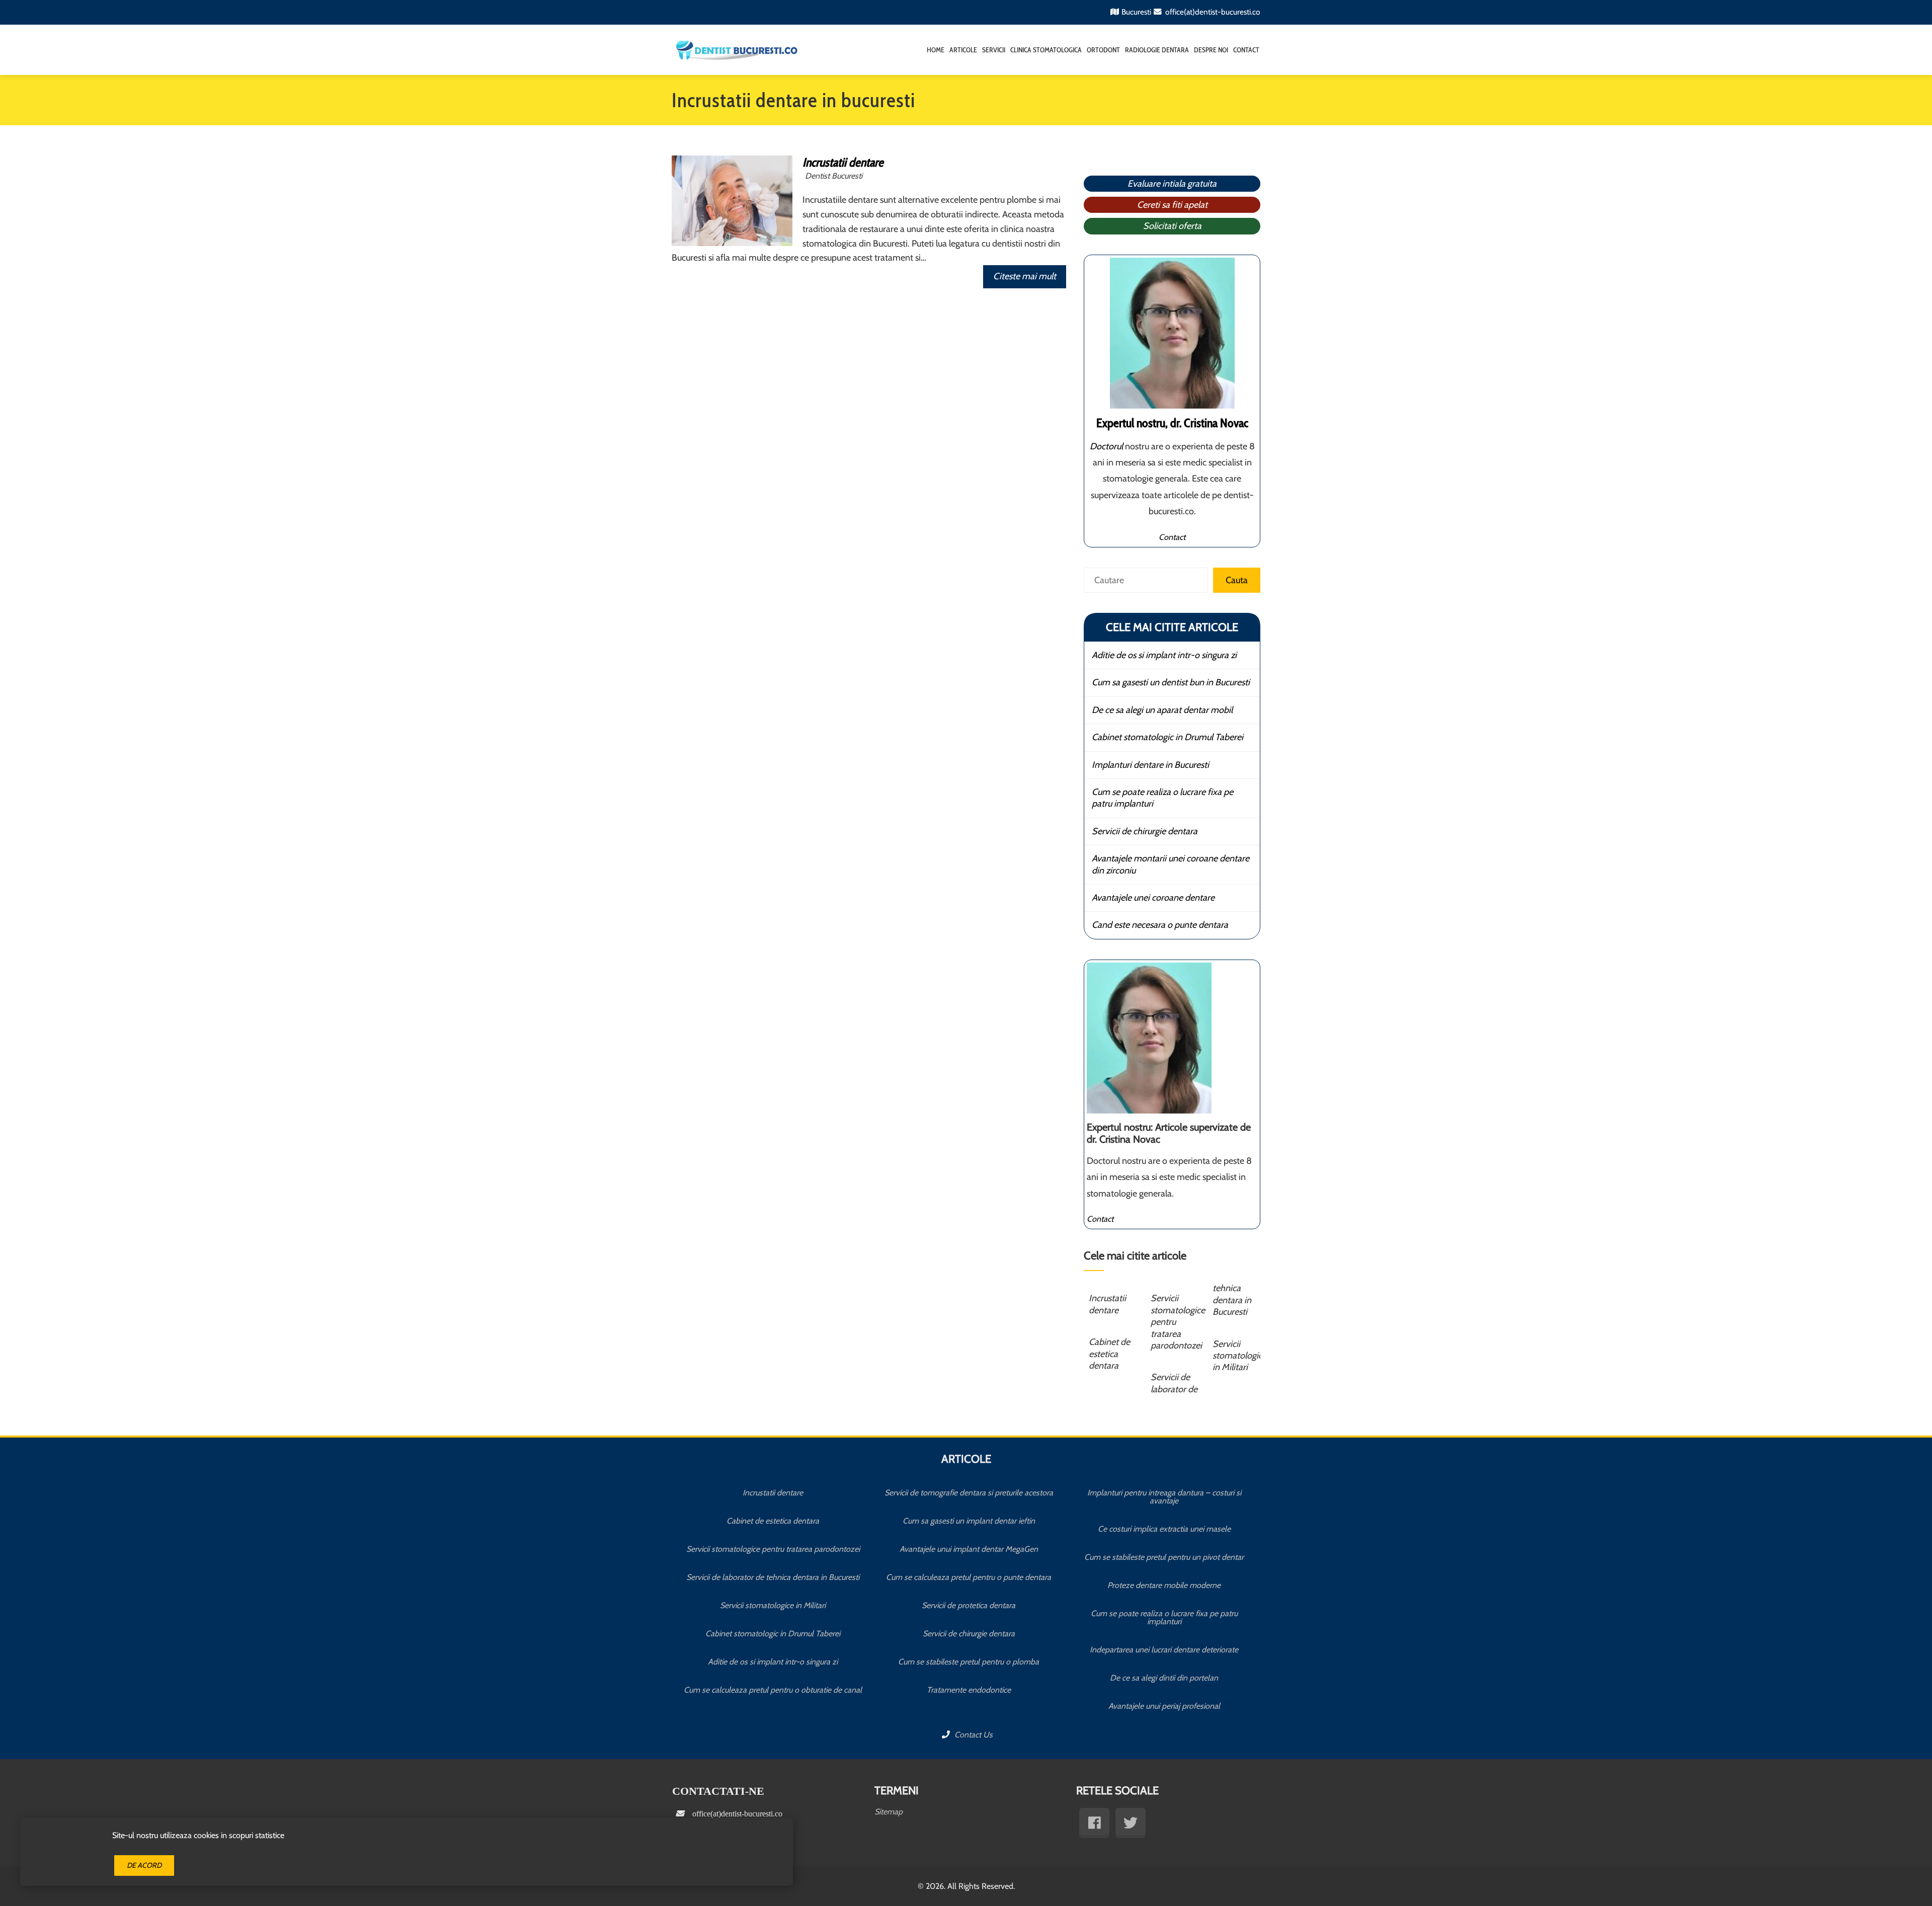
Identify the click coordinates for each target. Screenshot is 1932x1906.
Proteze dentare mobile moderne (1164, 1585)
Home (936, 50)
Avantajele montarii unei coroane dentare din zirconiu (1171, 864)
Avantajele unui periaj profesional (1164, 1706)
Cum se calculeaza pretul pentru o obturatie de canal (773, 1690)
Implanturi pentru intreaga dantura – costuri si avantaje (1164, 1497)
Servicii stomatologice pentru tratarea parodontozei (773, 1549)
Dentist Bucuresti (834, 176)
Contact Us (973, 1735)
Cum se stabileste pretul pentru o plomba (969, 1662)
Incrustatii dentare (843, 162)
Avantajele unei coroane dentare (1153, 898)
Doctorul (1106, 446)
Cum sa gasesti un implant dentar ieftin (969, 1521)
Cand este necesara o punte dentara (1160, 925)
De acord (144, 1865)
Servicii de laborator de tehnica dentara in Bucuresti (773, 1577)
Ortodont (1103, 50)
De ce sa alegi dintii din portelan (1164, 1678)
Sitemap (889, 1812)
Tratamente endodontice (969, 1690)
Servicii (994, 50)
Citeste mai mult (1025, 276)
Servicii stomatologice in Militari (1240, 1356)
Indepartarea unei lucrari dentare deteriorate (1164, 1650)
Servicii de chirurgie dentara (1145, 831)
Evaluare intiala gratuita (1172, 184)
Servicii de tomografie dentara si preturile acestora (969, 1493)
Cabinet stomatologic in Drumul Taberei (1168, 737)
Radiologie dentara (1157, 50)
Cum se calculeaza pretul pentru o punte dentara (969, 1577)
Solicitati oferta (1172, 226)
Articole (963, 50)
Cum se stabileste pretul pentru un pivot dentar (1164, 1557)
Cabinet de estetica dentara (1109, 1354)
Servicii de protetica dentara (969, 1605)
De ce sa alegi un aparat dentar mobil (1162, 710)
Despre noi (1211, 50)
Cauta (1237, 580)
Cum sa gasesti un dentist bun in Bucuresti (1171, 682)
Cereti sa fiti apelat (1172, 205)
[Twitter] (1131, 1823)
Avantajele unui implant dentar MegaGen (969, 1549)
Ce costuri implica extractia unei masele (1164, 1529)
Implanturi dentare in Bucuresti (1150, 765)
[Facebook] (1094, 1823)
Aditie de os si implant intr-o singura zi (1164, 655)
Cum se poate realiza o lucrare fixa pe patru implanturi (1162, 798)
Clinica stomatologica (1046, 50)
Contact (1246, 50)
